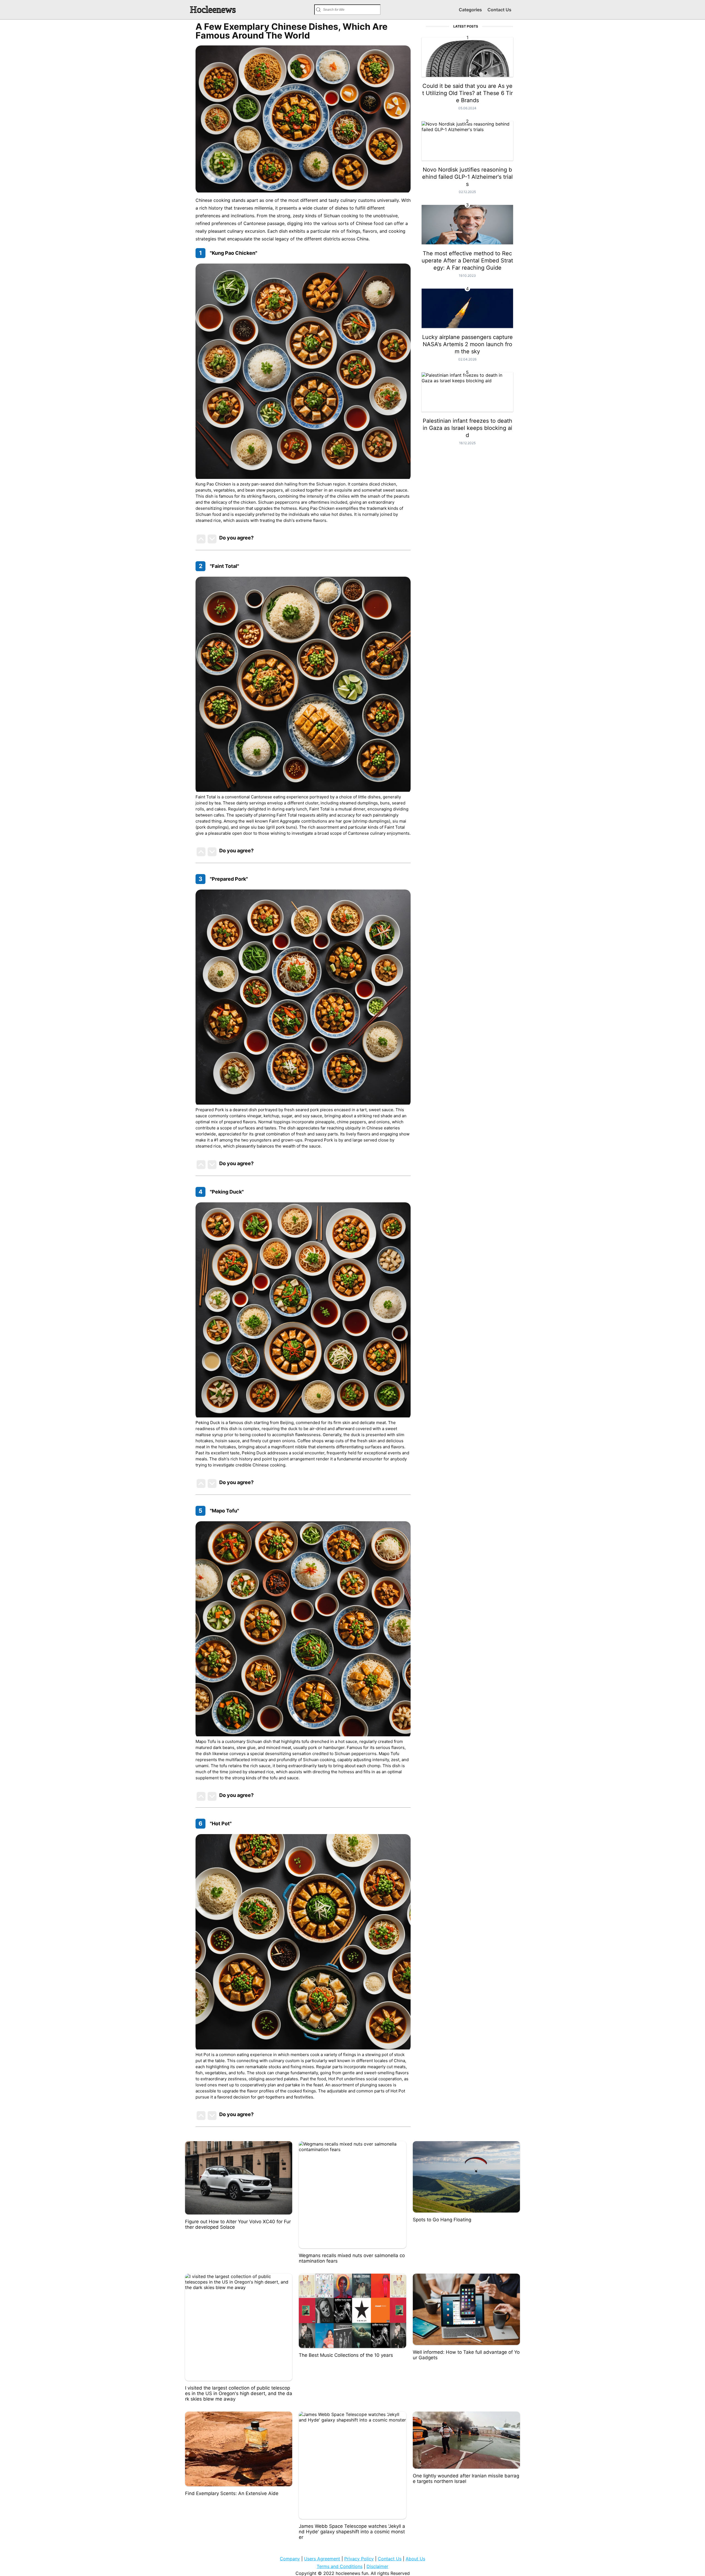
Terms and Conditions (340, 2566)
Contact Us (499, 10)
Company (290, 2559)
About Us (415, 2559)
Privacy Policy (359, 2559)
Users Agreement (322, 2559)
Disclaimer (377, 2566)
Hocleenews (213, 10)
